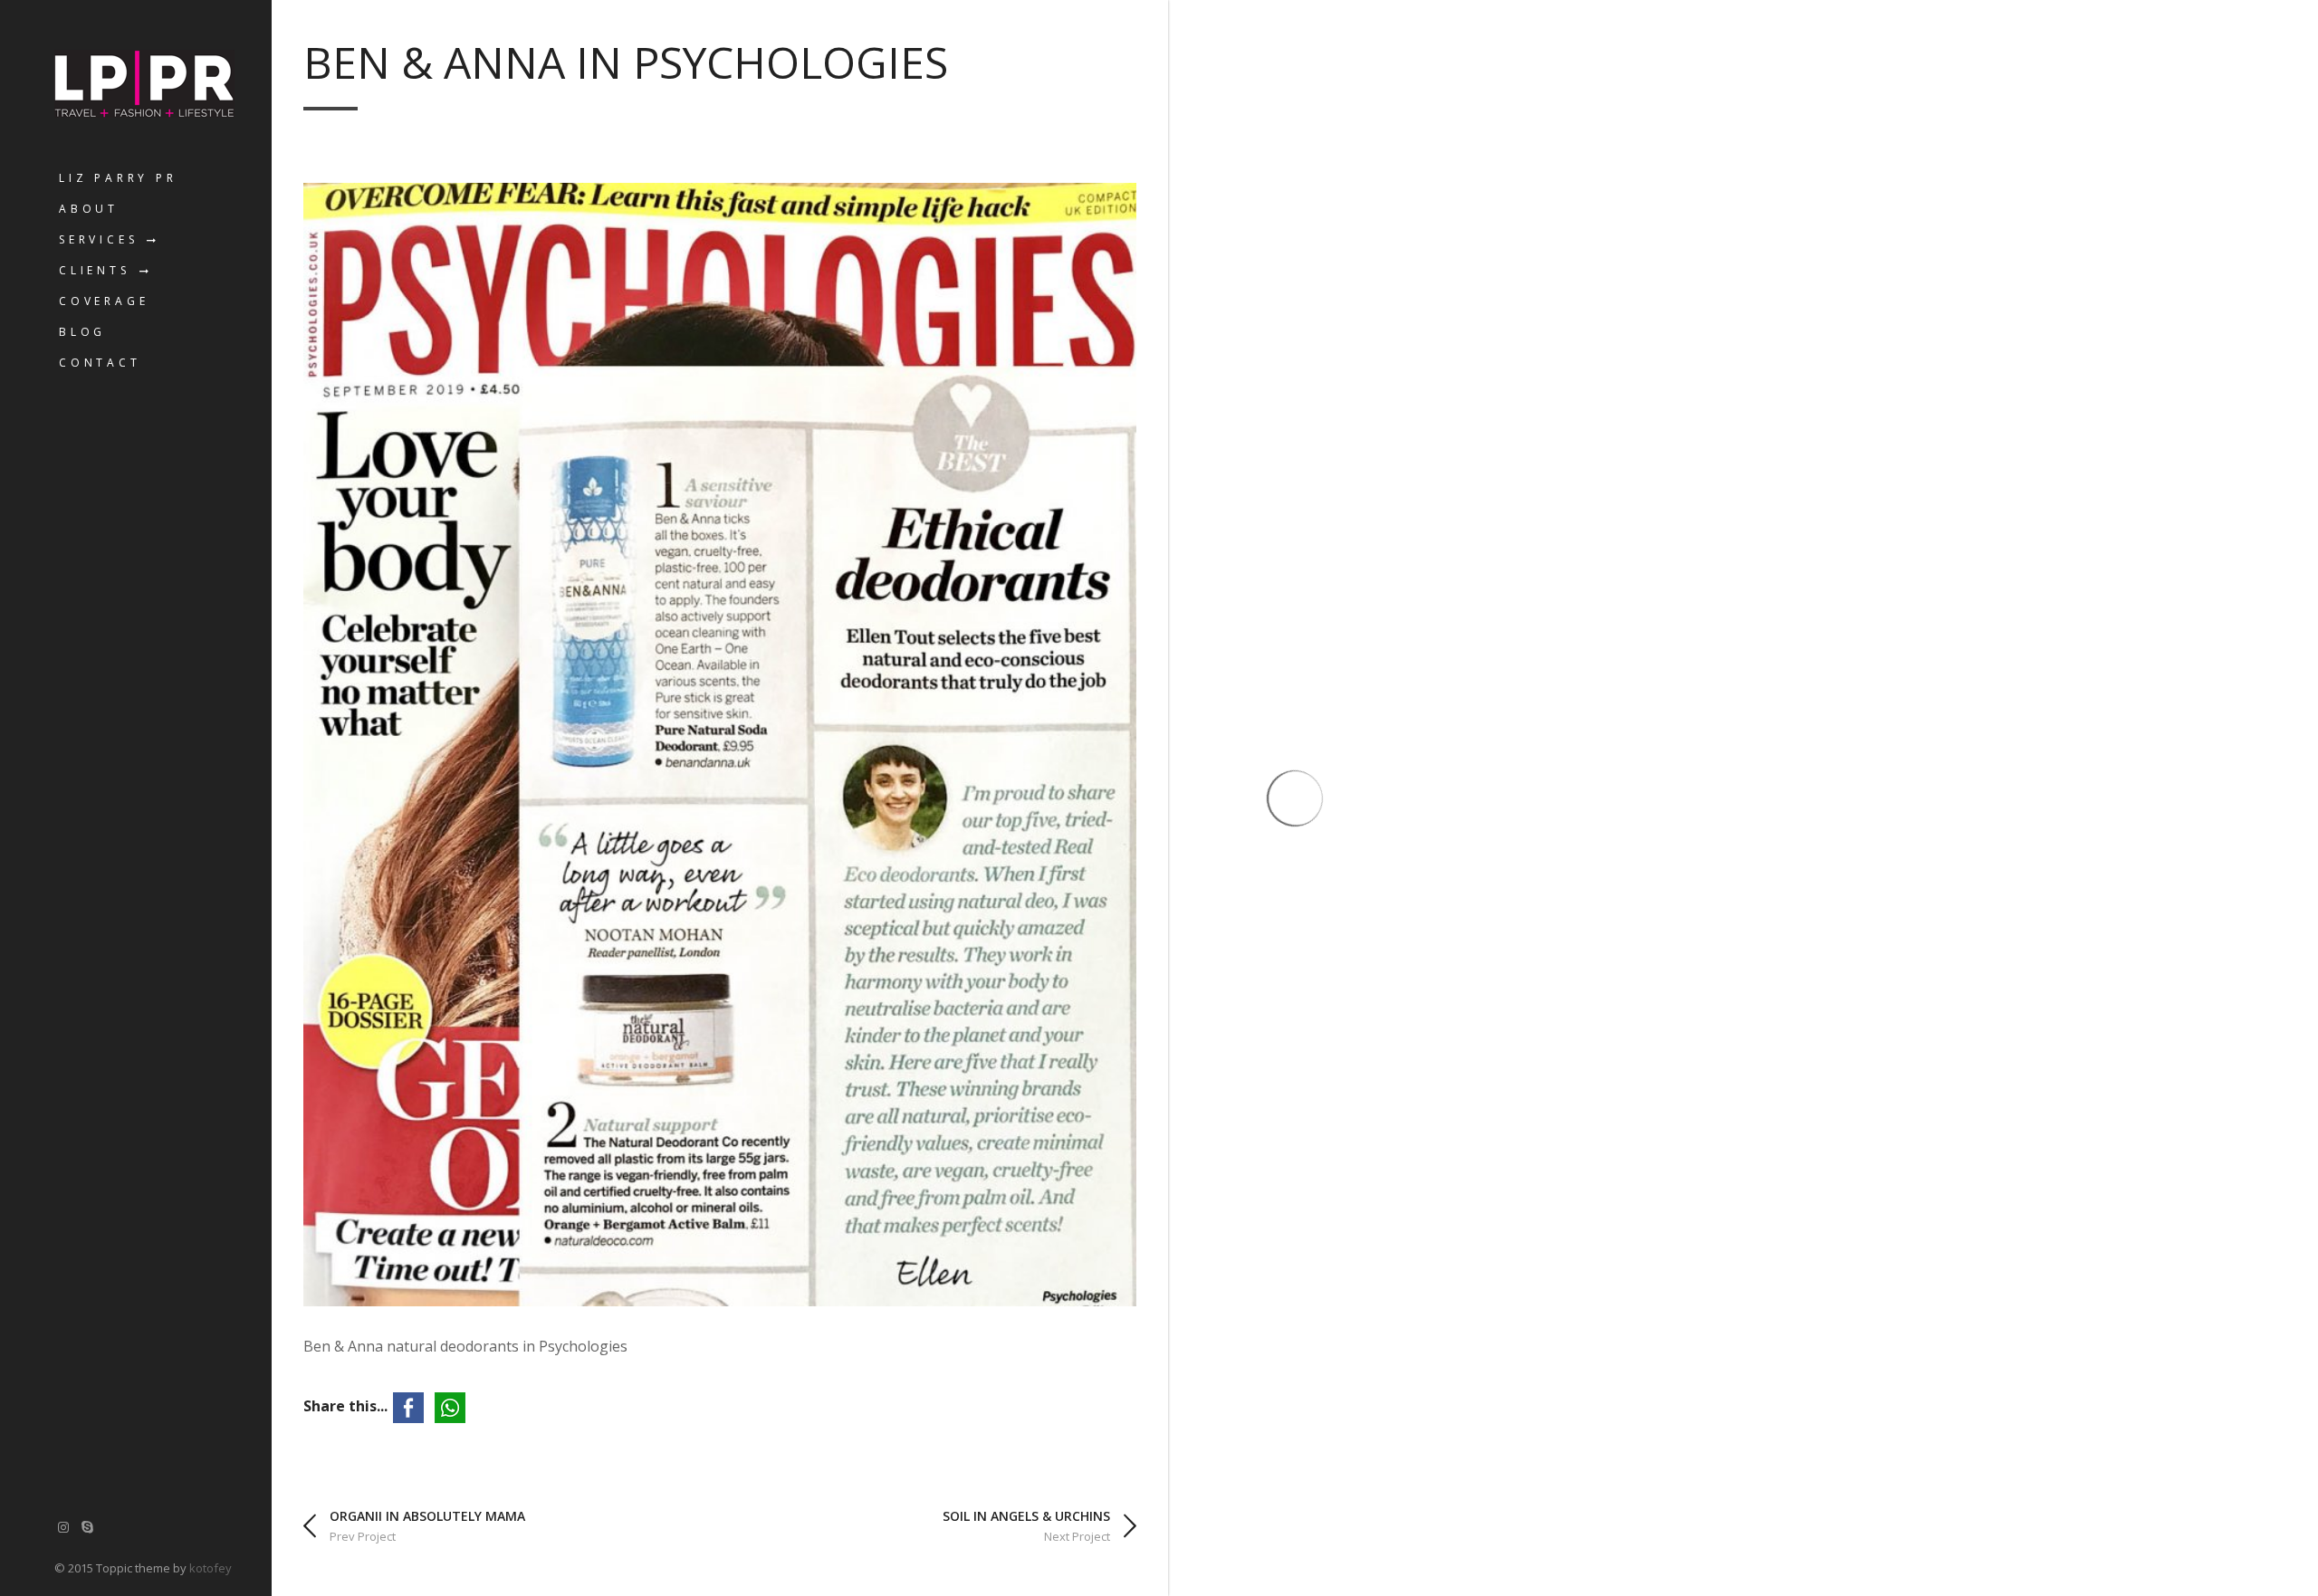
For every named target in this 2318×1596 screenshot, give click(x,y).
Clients (95, 270)
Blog (82, 332)
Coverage (104, 301)
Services (98, 239)
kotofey (211, 1568)
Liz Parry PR (118, 178)
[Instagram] (63, 1527)
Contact (100, 363)
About (89, 209)
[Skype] (88, 1527)
